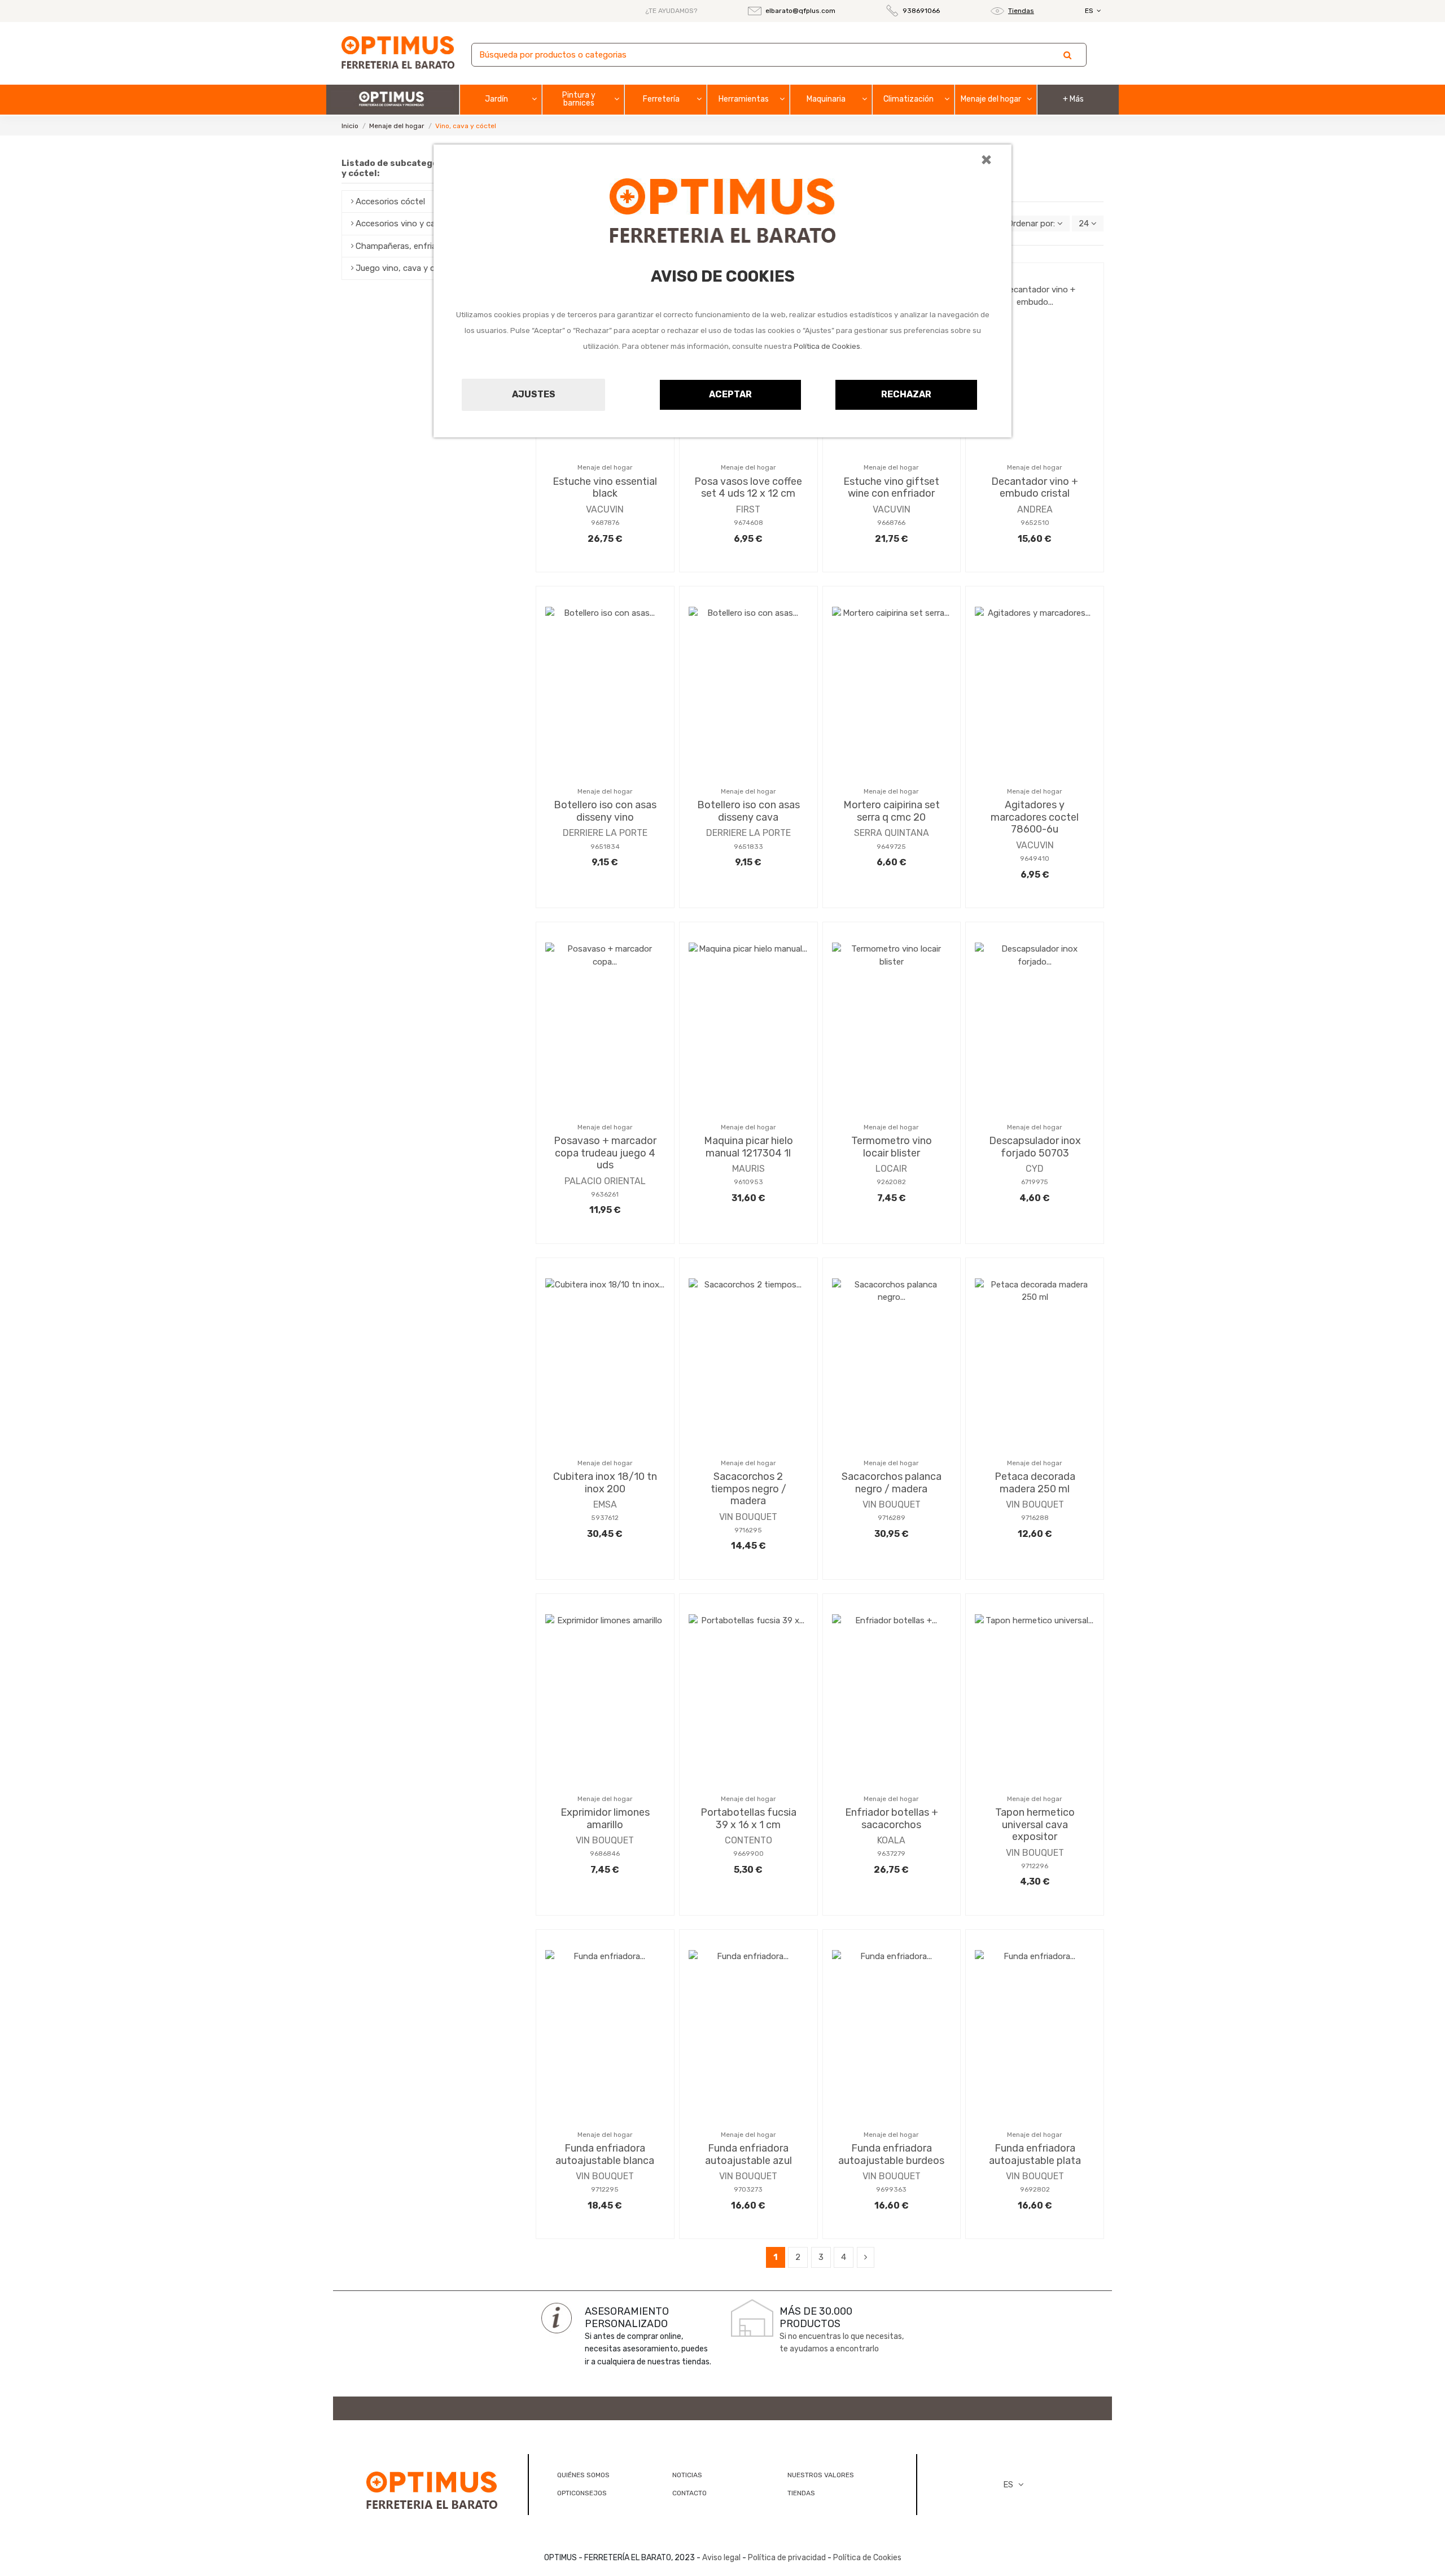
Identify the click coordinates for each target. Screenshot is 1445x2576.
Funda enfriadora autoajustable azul (748, 2154)
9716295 (748, 1530)
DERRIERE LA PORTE (605, 833)
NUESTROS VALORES (821, 2475)
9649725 (891, 847)
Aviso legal (721, 2558)
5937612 (605, 1518)
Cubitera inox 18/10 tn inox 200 (605, 1483)
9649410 (1035, 858)
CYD (1035, 1169)
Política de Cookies (827, 346)
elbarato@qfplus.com (800, 11)
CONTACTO (689, 2493)
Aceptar (730, 394)
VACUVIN (605, 509)
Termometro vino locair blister (892, 1147)
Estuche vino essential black (605, 488)
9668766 (891, 523)
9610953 (748, 1182)
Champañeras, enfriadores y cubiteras (430, 246)
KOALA (891, 1840)
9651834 (605, 847)
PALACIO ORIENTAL (605, 1181)
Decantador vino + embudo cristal (1035, 488)
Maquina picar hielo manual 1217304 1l (748, 1147)
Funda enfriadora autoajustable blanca (605, 2154)
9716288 (1035, 1518)
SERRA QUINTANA (892, 833)
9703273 (748, 2189)
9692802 (1035, 2189)
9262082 (891, 1182)
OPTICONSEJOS (582, 2493)
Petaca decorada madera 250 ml (1035, 1483)
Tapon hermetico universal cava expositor (1035, 1824)
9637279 (891, 1854)
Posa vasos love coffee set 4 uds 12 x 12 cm (748, 488)
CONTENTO (748, 1840)
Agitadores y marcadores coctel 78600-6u (1035, 817)
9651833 (748, 847)
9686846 (605, 1854)
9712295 (605, 2189)
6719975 (1035, 1182)
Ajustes (534, 394)
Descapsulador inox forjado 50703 (1035, 1147)
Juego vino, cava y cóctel (405, 268)
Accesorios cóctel (390, 201)
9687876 (605, 523)
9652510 (1035, 523)
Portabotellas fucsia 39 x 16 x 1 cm (748, 1819)
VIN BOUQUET (748, 1517)
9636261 (605, 1194)
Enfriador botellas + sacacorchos (892, 1819)
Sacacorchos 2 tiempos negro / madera (748, 1489)
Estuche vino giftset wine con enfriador (891, 488)
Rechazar (906, 394)
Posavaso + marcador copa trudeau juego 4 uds (605, 1153)
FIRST (748, 509)
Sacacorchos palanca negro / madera (892, 1483)
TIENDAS (801, 2493)
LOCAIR (891, 1169)
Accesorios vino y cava (400, 224)
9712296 (1035, 1866)
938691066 (921, 11)
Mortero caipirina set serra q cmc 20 (892, 811)
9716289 (892, 1518)
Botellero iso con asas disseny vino (605, 811)
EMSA (605, 1504)
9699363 (891, 2189)
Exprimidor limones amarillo (605, 1819)
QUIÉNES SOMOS (583, 2475)
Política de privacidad (787, 2558)
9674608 (748, 523)
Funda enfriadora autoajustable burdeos (891, 2154)
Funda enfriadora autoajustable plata (1035, 2154)
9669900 (748, 1854)
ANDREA (1035, 509)
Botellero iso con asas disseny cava (748, 811)
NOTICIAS (687, 2475)
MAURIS (748, 1169)
